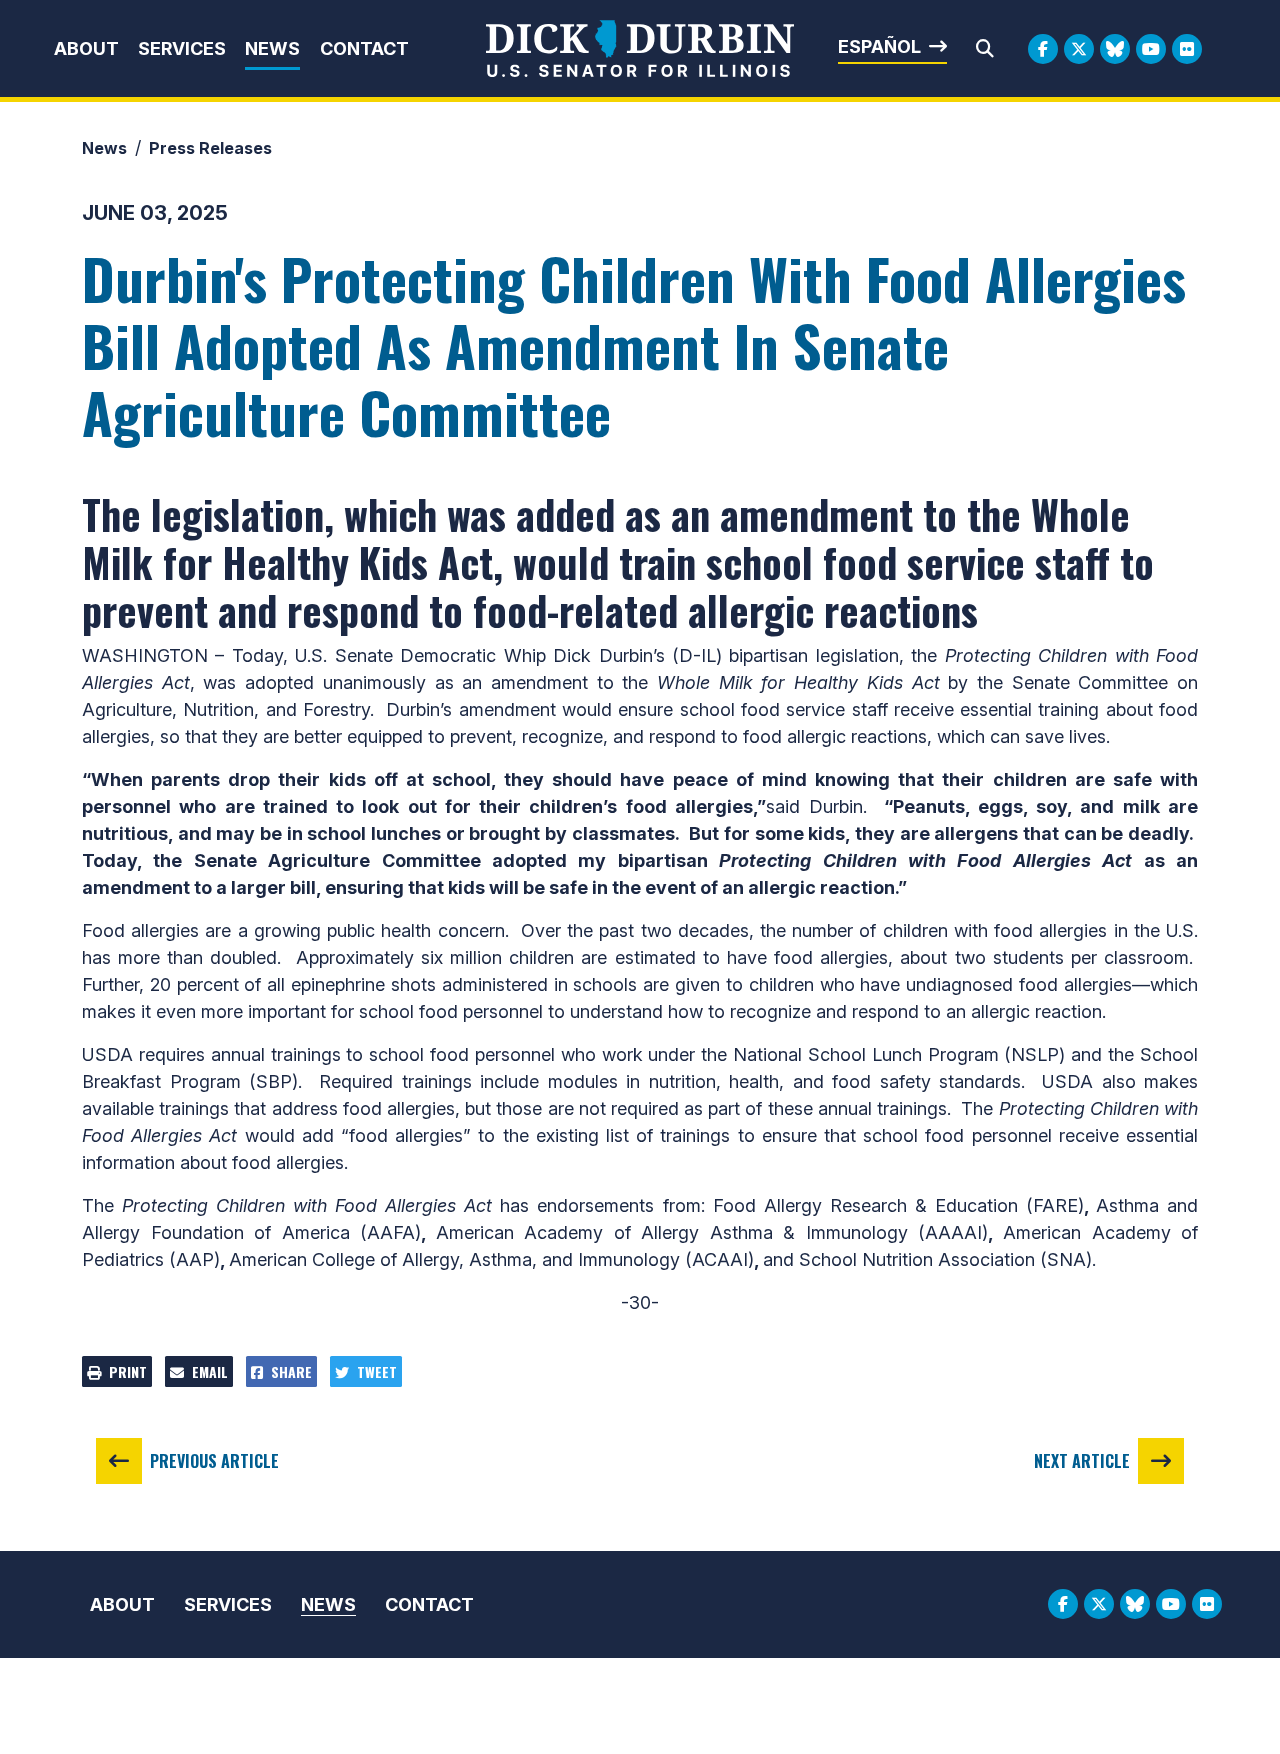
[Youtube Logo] (1151, 49)
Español (879, 46)
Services (182, 48)
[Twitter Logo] (1079, 49)
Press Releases (210, 148)
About (86, 48)
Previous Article (214, 1461)
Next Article (1082, 1461)
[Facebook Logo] (1043, 49)
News (272, 48)
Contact (364, 48)
